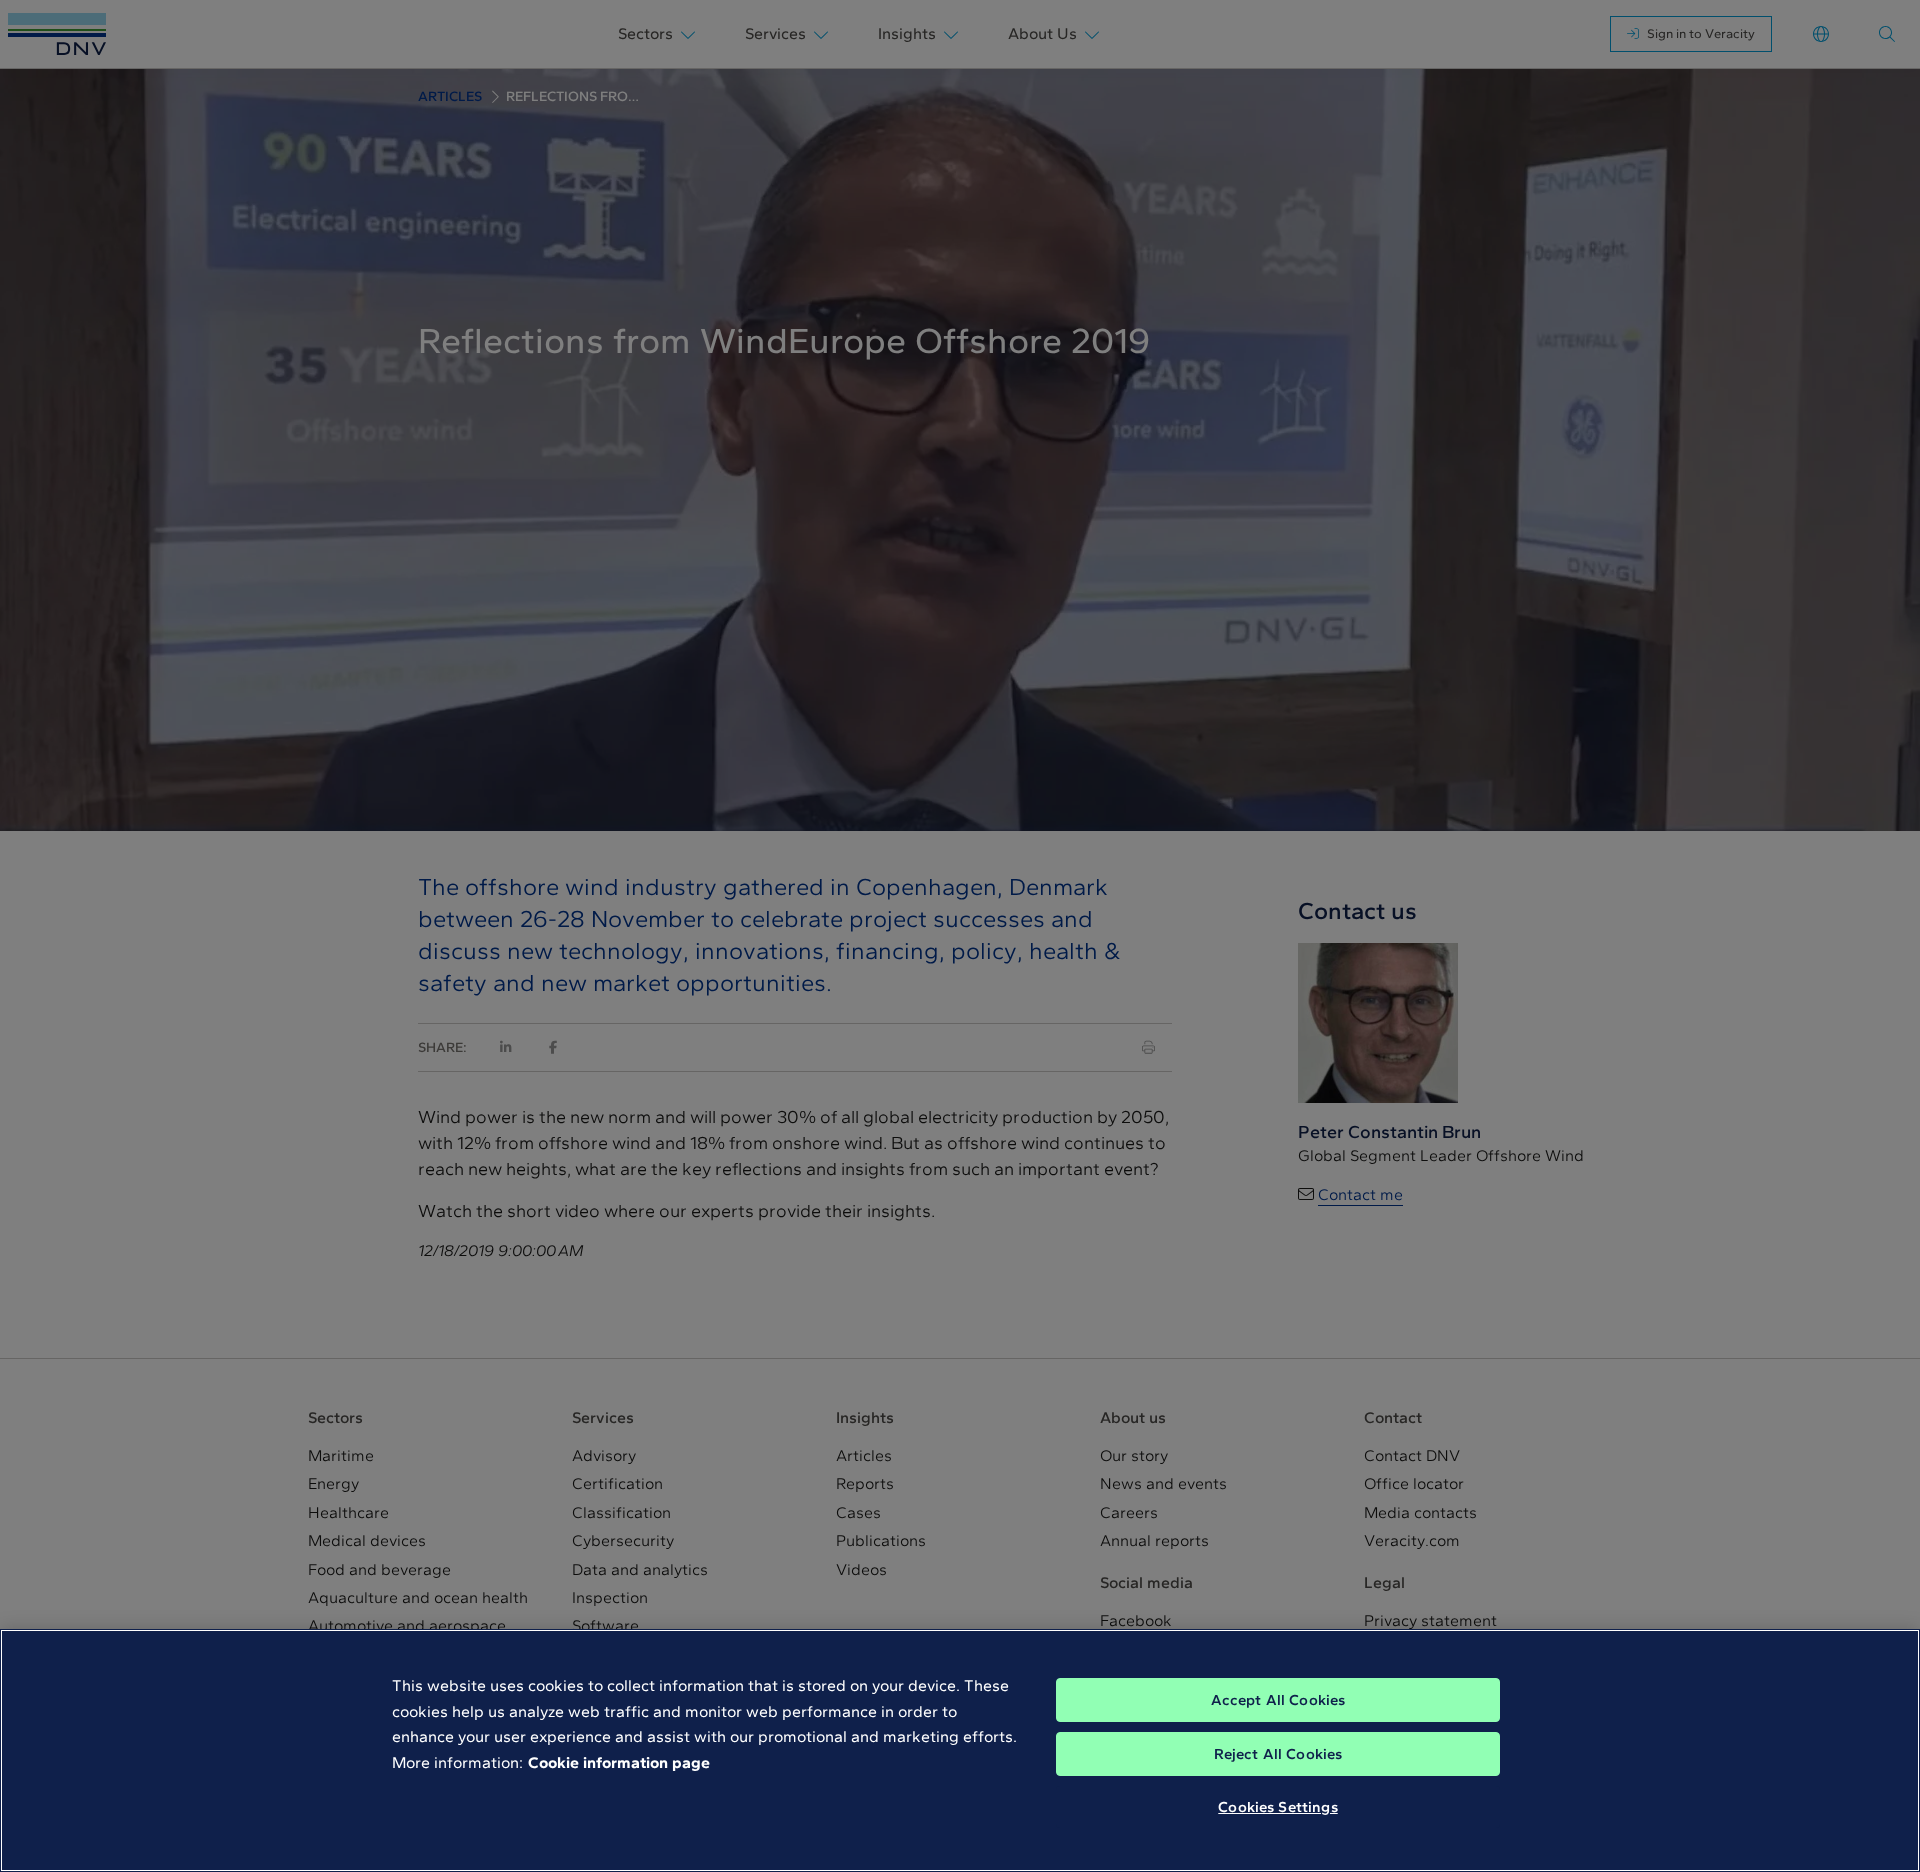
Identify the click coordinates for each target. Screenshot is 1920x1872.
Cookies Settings (1277, 1807)
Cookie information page (619, 1762)
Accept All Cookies (1278, 1700)
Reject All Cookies (1278, 1754)
